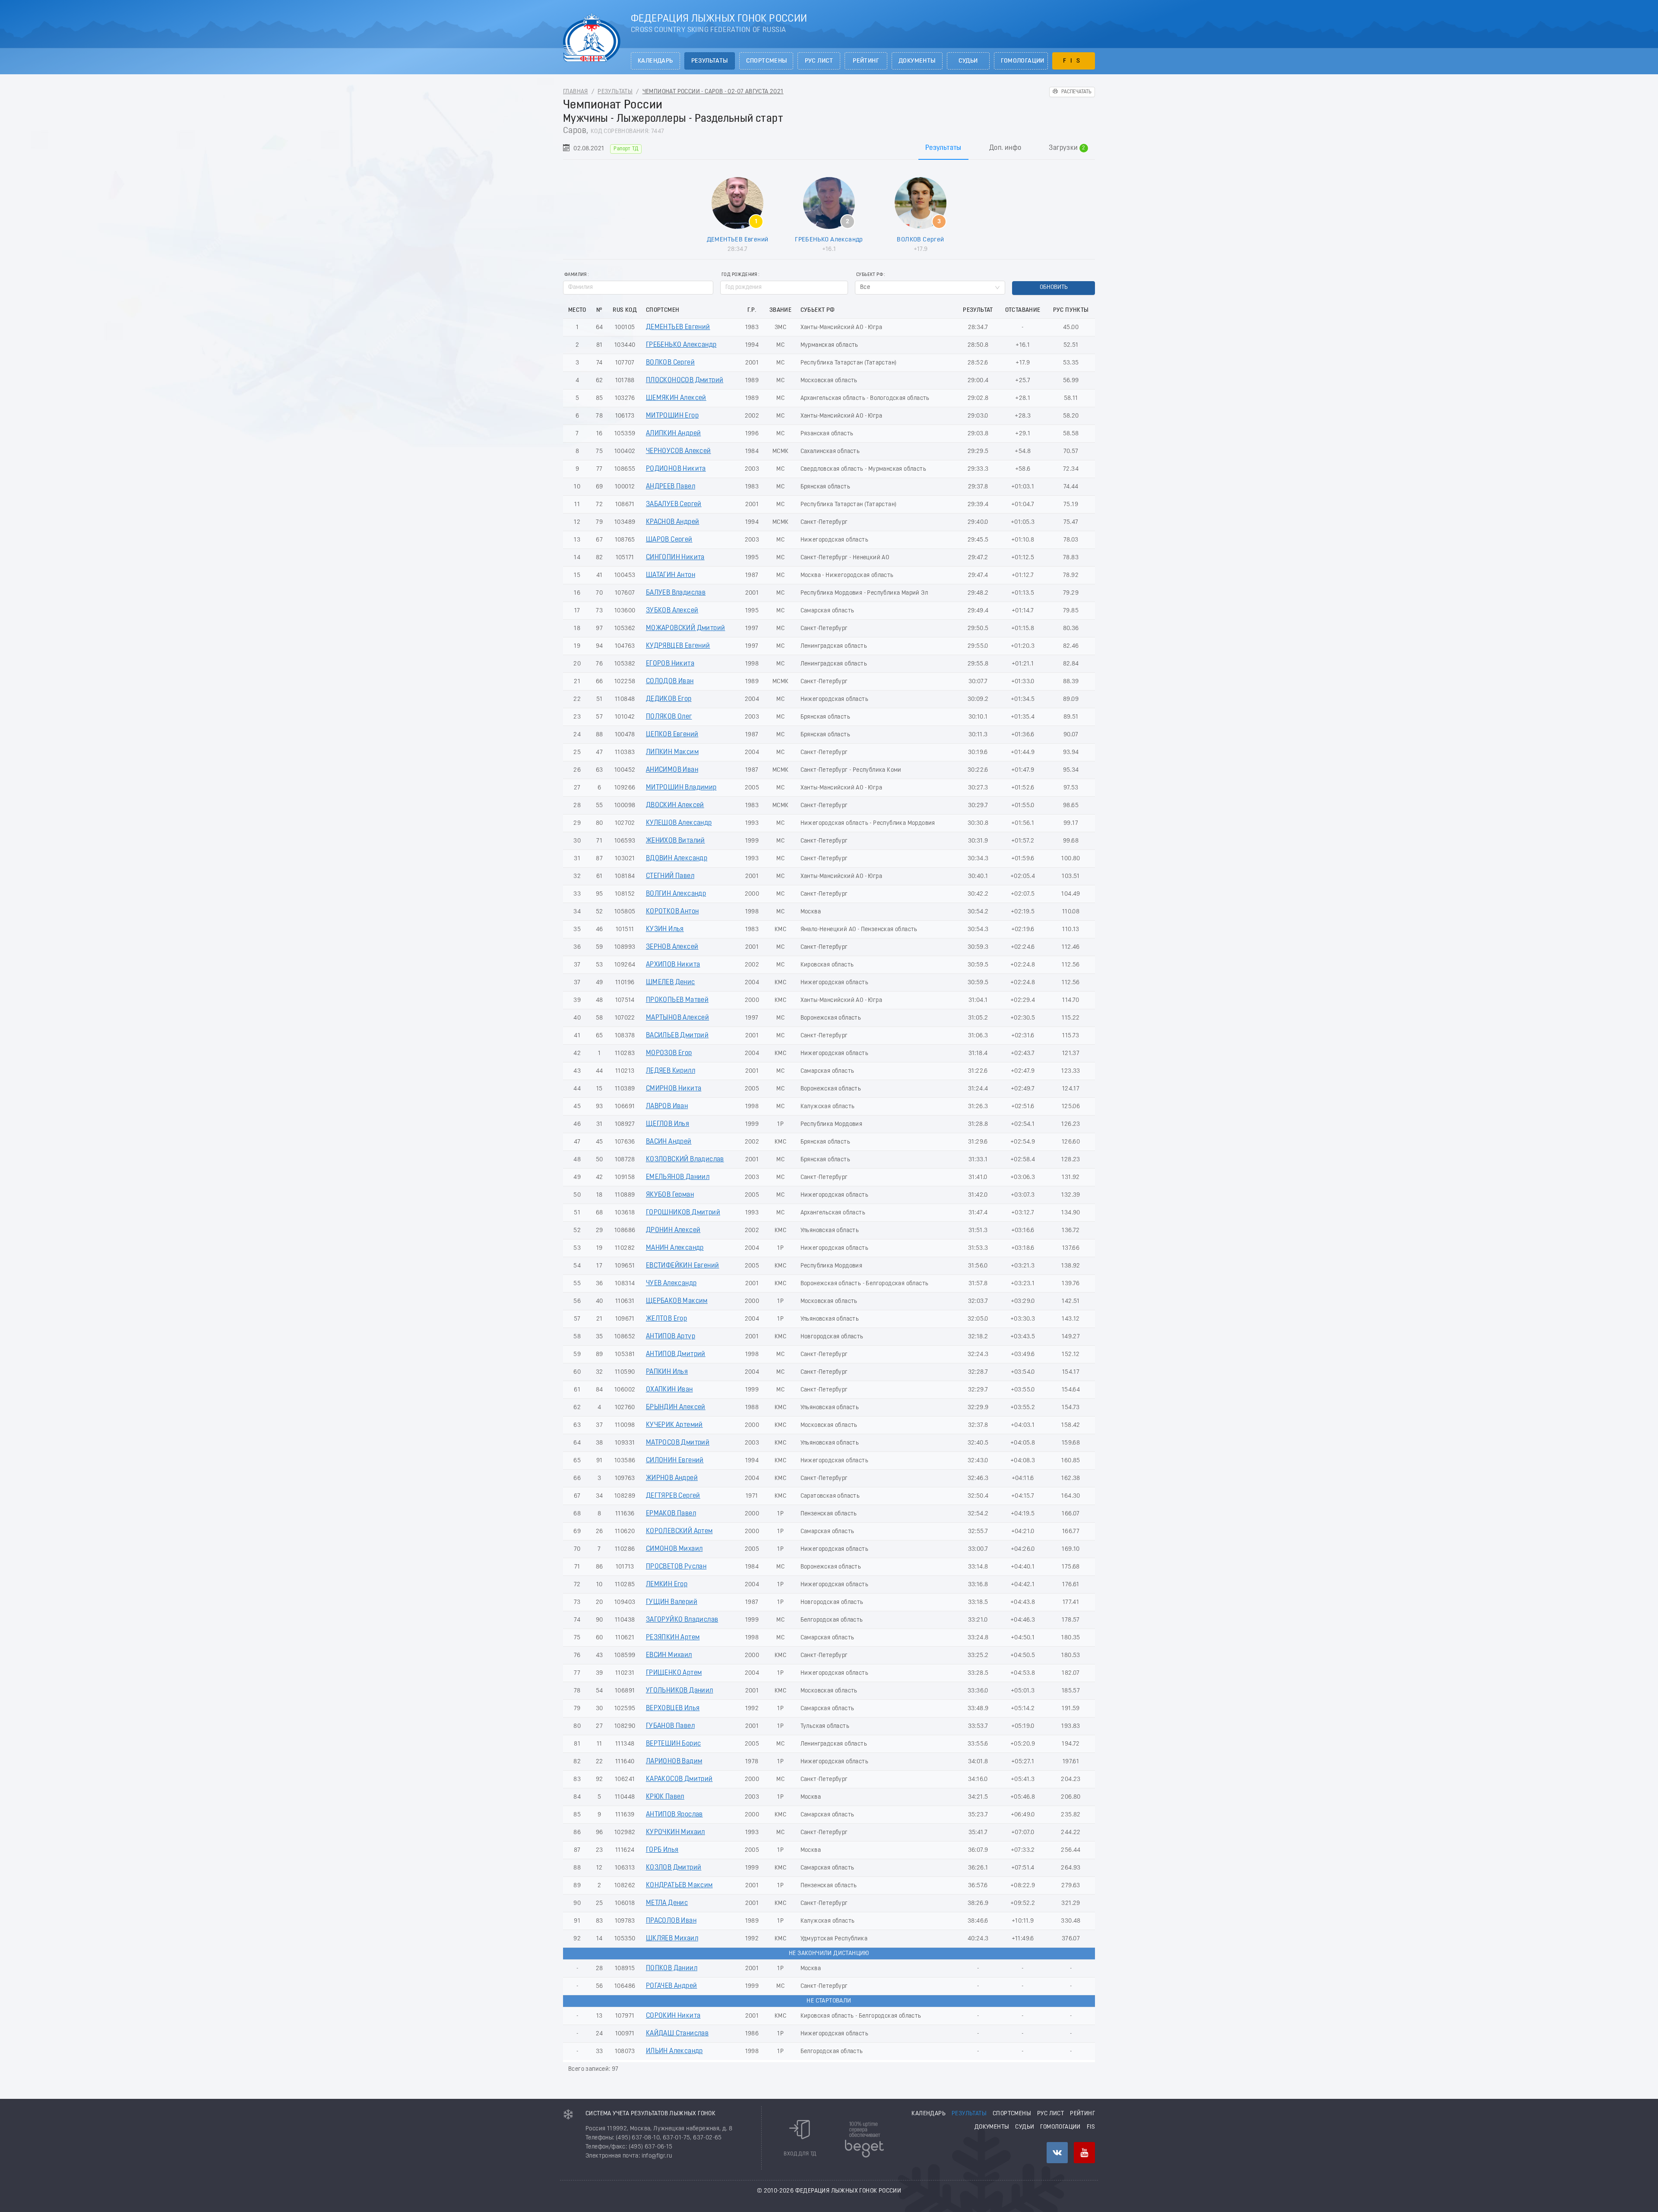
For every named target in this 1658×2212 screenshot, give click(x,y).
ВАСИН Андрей (669, 1142)
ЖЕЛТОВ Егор (666, 1319)
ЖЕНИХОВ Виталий (676, 841)
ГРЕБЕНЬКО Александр (829, 240)
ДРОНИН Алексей (673, 1230)
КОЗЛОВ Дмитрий (674, 1868)
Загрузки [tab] (1067, 148)
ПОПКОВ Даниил (672, 1968)
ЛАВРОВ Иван (667, 1106)
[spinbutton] (784, 288)
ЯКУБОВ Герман (670, 1195)
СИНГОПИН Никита (675, 558)
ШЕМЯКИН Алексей (676, 398)
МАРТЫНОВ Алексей (677, 1018)
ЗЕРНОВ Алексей (672, 947)
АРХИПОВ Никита (673, 965)
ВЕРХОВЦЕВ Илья (673, 1708)
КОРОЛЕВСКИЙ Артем (679, 1531)
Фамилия (576, 275)
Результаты (710, 61)
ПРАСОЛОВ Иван (671, 1921)
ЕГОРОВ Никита (670, 664)
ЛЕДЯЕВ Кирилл (671, 1071)
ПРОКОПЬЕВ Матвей (677, 1000)
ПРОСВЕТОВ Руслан (676, 1567)
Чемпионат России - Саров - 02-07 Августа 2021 (713, 92)
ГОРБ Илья (662, 1850)
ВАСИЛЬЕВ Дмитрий (677, 1036)
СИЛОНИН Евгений (675, 1461)
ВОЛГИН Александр (676, 894)
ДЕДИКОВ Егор (669, 699)
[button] (843, 284)
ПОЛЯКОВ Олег (669, 717)
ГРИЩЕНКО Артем (674, 1673)
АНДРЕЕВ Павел (671, 487)
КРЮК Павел (665, 1797)
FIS (1074, 61)
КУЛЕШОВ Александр (679, 823)
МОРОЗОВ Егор (669, 1053)
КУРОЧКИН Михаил (676, 1832)
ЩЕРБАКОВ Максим (677, 1301)
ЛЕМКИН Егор (667, 1585)
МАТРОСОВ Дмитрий (678, 1443)
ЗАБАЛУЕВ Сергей (674, 504)
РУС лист (819, 61)
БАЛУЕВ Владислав (676, 593)
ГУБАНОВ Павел (670, 1726)
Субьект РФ (870, 275)
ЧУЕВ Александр (671, 1283)
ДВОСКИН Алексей (675, 805)
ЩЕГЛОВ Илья (668, 1124)
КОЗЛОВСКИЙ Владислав (685, 1160)
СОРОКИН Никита (673, 2016)
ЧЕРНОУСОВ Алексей (679, 451)
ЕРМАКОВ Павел (671, 1514)
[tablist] (829, 148)
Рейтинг (866, 61)
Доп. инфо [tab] (1005, 148)
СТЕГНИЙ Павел (670, 876)
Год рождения (739, 275)
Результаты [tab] (943, 148)
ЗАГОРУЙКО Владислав (682, 1620)
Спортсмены (767, 61)
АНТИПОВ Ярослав (674, 1815)
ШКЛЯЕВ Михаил (672, 1939)
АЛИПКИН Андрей (674, 434)
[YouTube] (1084, 2153)
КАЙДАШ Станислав (677, 2034)
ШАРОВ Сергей (669, 540)
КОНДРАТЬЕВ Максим (679, 1886)
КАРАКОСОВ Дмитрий (679, 1779)
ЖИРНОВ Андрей (672, 1478)
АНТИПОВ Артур (671, 1337)
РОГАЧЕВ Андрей (672, 1986)
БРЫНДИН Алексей (676, 1407)
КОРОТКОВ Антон (672, 912)
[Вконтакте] (1057, 2153)
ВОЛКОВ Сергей (920, 240)
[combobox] (930, 288)
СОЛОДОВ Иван (670, 681)
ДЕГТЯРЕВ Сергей (673, 1496)
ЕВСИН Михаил (669, 1655)
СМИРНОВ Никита (674, 1089)
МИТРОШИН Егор (672, 416)
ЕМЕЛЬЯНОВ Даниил (678, 1177)
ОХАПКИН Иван (669, 1390)
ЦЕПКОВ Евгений (672, 735)
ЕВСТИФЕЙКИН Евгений (683, 1266)
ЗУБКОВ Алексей (672, 611)
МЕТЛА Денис (667, 1903)
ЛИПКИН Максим (672, 752)
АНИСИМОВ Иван (672, 770)
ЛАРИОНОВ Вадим (674, 1762)
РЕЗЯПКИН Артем (673, 1638)
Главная (576, 92)
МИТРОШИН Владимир (681, 788)
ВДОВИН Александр (677, 859)
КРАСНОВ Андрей (673, 522)
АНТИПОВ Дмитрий (676, 1354)
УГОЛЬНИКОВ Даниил (680, 1691)
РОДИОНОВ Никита (676, 469)
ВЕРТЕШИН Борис (674, 1744)
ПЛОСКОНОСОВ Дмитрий (685, 380)
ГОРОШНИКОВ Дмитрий (683, 1213)
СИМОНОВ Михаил (674, 1549)
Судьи (968, 61)
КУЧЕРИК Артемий (674, 1425)
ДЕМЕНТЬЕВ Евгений (738, 240)
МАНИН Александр (675, 1248)
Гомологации (1023, 61)
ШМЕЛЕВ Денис (671, 982)
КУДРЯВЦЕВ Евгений (678, 646)
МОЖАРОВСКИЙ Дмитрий (686, 628)
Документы (917, 61)
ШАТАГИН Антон (671, 575)
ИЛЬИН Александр (674, 2051)
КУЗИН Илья (665, 929)
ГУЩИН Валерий (672, 1602)
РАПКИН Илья (667, 1372)
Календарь (655, 61)
